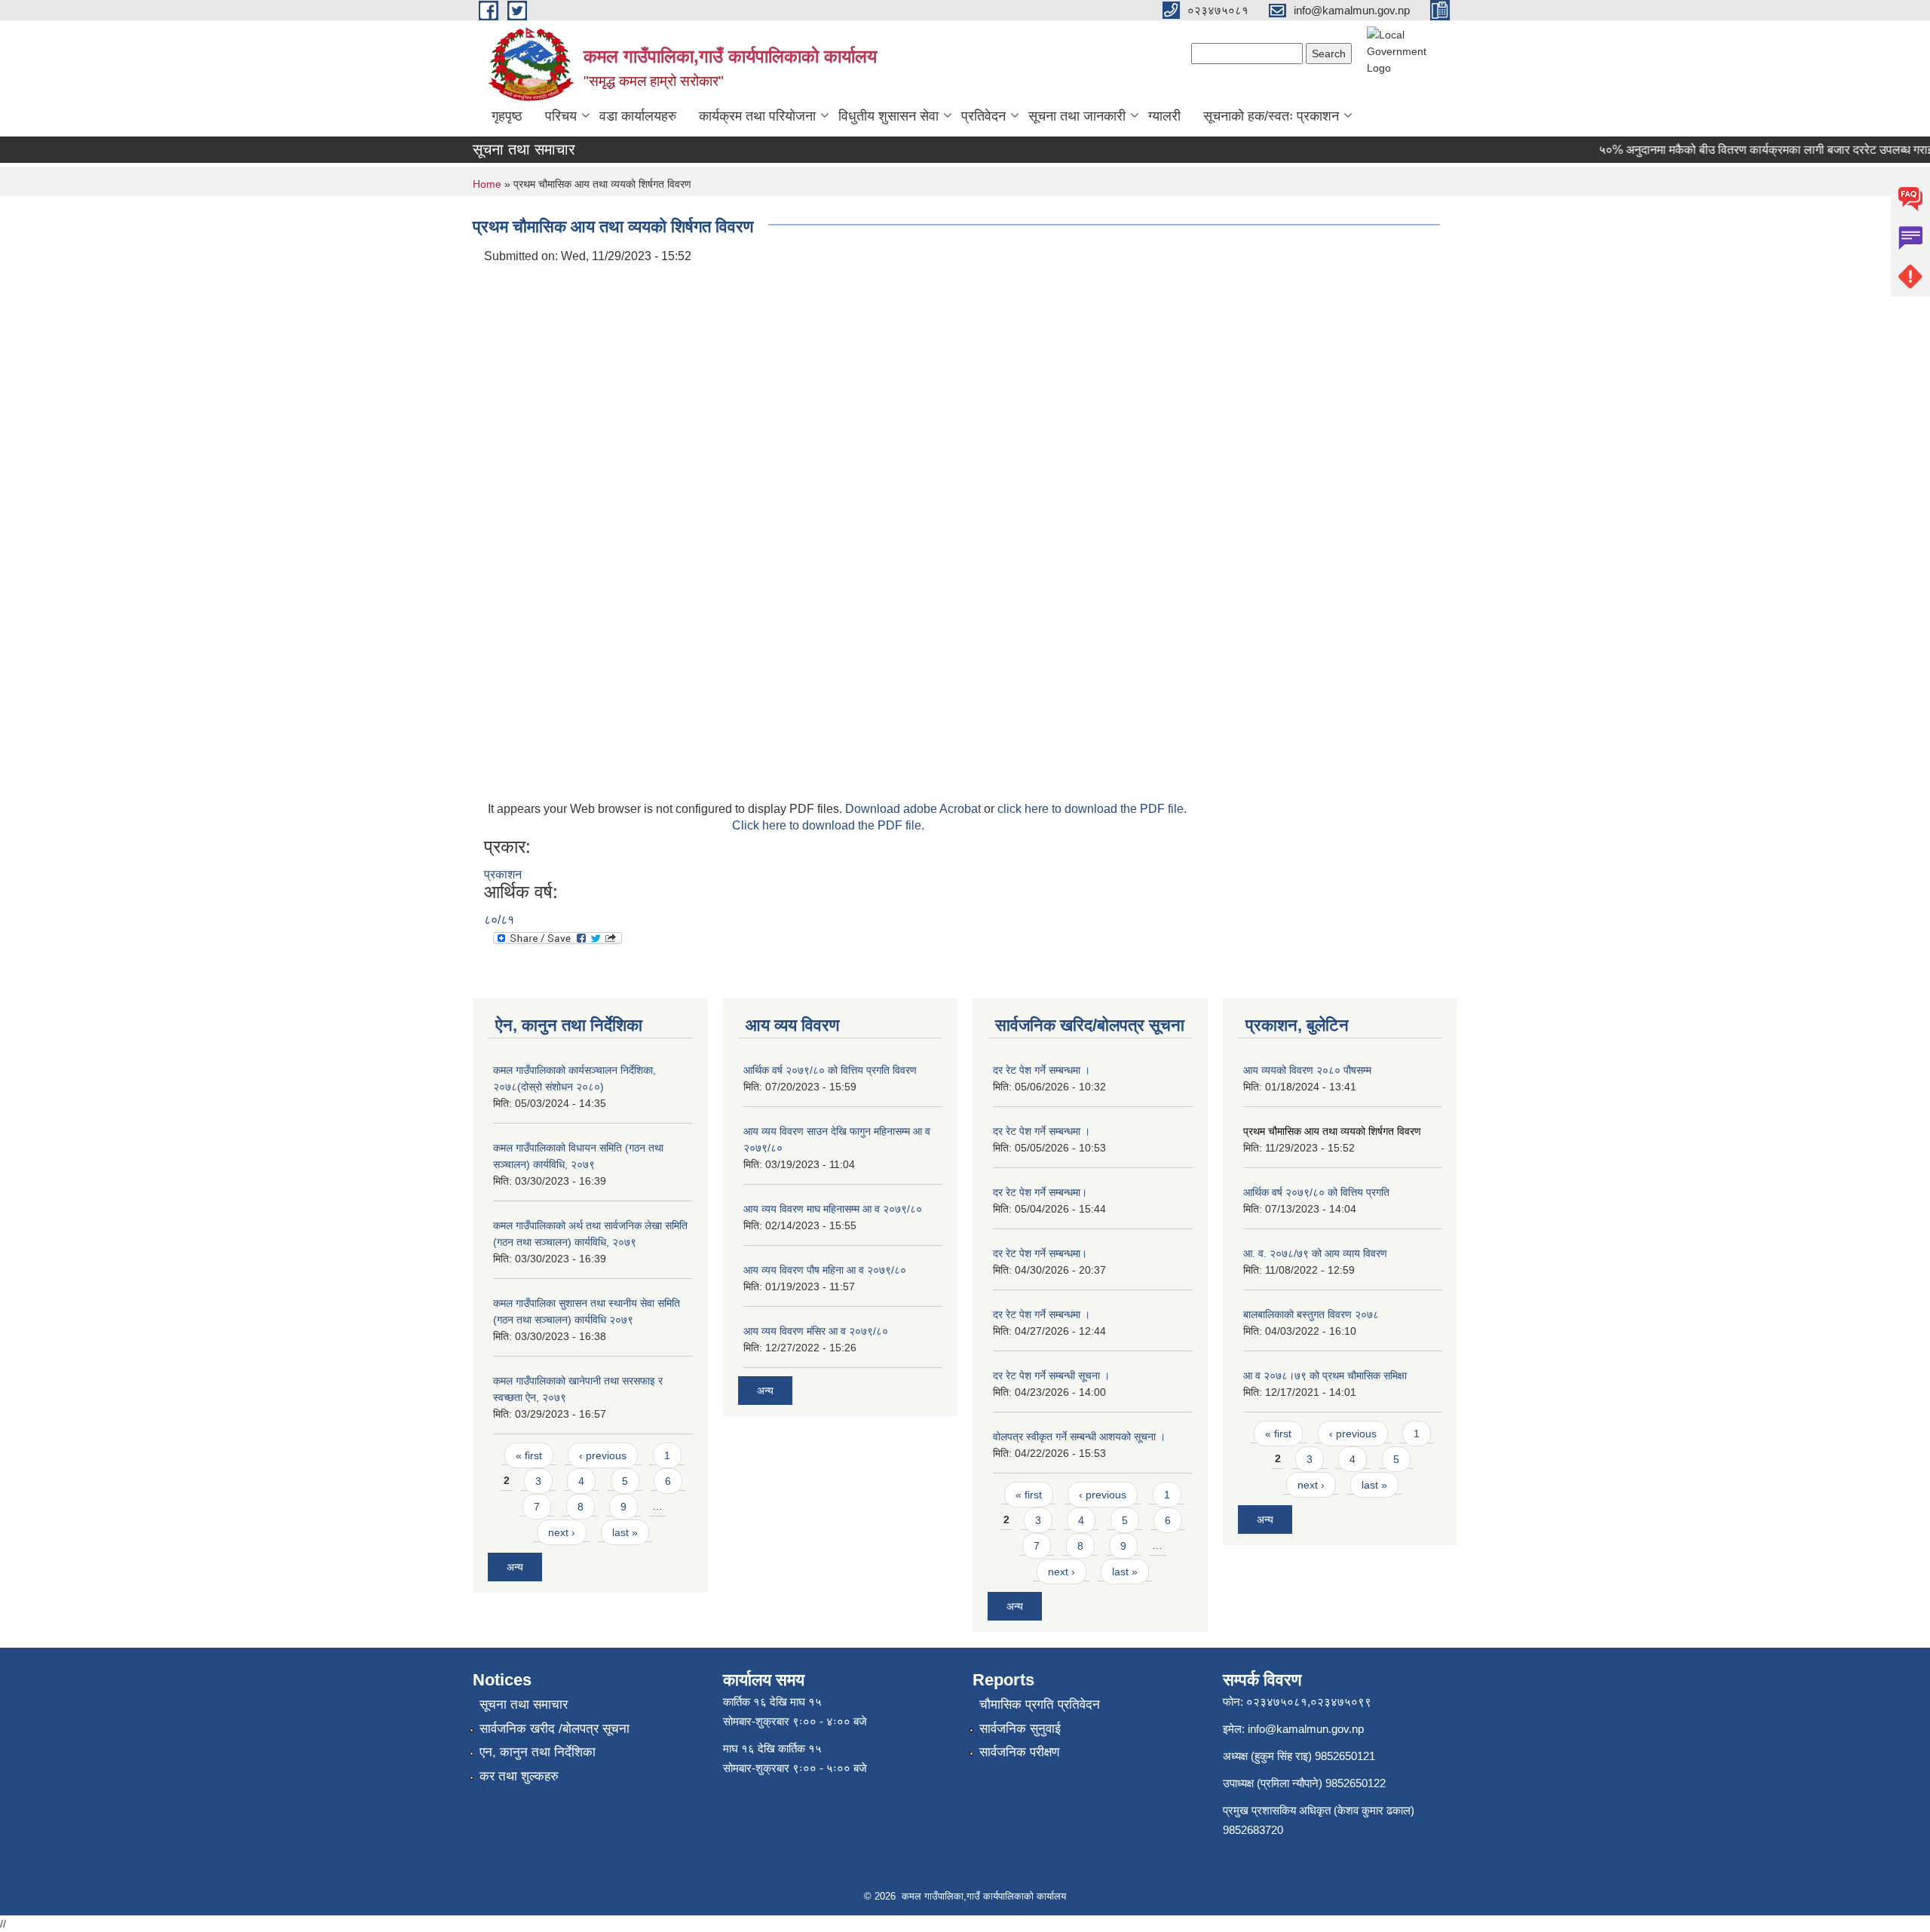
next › (562, 1532)
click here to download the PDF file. (1092, 809)
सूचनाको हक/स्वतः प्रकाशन (1271, 116)
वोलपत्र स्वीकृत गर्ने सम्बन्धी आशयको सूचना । (1079, 1437)
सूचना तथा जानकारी (1077, 116)
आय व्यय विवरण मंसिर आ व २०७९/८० (816, 1331)
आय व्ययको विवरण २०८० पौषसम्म (1307, 1070)
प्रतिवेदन (983, 116)
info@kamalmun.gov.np (1306, 1729)
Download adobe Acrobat (914, 809)
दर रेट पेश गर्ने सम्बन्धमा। (1040, 1192)
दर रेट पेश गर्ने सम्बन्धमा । (1042, 1070)
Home (487, 184)
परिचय (561, 116)
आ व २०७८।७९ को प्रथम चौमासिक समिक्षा (1325, 1375)
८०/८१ (499, 920)
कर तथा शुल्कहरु (519, 1776)
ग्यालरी (1164, 116)
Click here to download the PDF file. (828, 825)
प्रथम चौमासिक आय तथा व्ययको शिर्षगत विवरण (1332, 1131)
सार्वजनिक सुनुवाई (1020, 1729)
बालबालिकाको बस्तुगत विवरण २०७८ (1311, 1314)
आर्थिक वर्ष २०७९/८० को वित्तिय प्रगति (1316, 1192)
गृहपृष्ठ (507, 116)
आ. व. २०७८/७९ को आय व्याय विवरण (1315, 1253)
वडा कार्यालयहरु (638, 116)
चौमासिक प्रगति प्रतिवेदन (1040, 1705)
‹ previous (603, 1455)
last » (625, 1532)
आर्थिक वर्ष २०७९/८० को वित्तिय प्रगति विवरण (830, 1070)
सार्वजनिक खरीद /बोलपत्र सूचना (554, 1729)
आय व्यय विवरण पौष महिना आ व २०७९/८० (825, 1270)
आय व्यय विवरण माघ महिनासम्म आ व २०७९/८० (833, 1209)
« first (529, 1455)
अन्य (515, 1567)
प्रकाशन (503, 874)
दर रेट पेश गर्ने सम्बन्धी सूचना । (1051, 1375)
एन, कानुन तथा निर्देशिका (538, 1752)
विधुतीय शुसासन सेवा (888, 116)
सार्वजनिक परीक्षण (1019, 1752)
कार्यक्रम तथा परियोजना (757, 116)
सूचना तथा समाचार (524, 1705)
